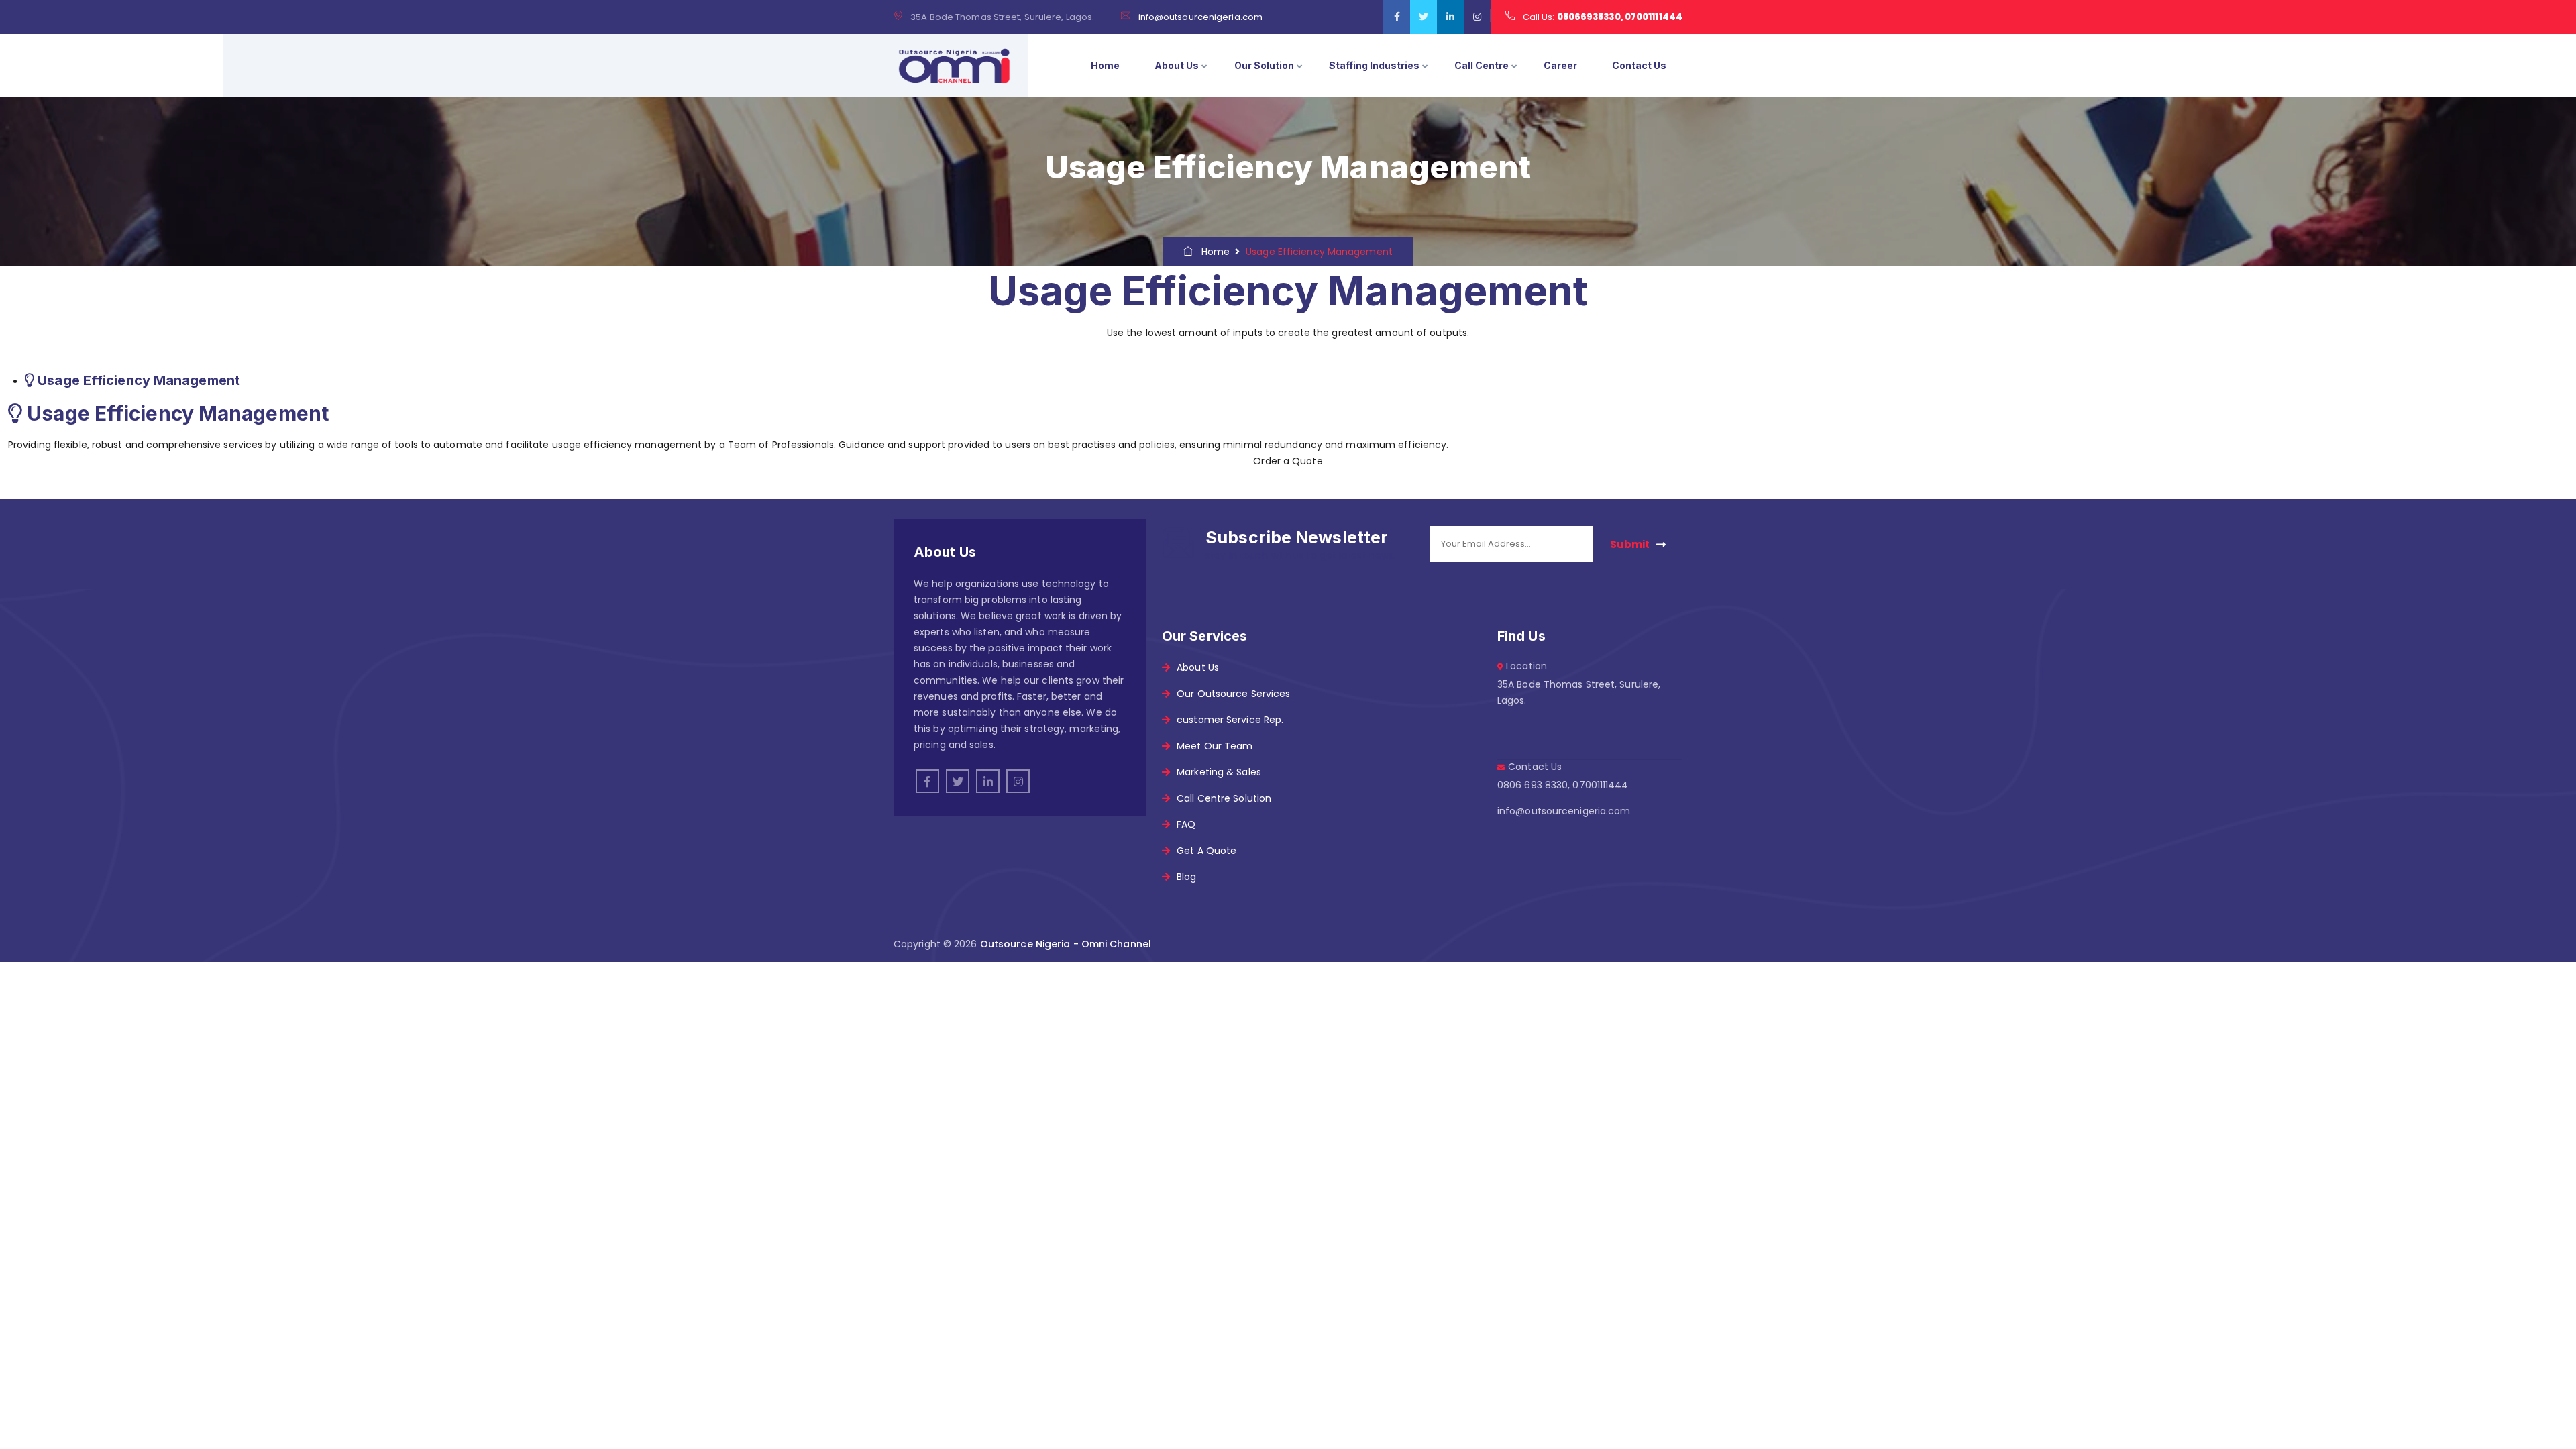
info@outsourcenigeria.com (1201, 17)
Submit (1630, 544)
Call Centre (1482, 65)
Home (1105, 65)
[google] (1450, 17)
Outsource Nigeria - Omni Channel (1066, 944)
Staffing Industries (1374, 65)
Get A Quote (1206, 851)
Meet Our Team (1215, 746)
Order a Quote (1288, 461)
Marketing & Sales (1219, 772)
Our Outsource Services (1233, 694)
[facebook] (1397, 17)
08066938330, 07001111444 (1620, 17)
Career (1560, 65)
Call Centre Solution (1224, 798)
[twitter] (1424, 17)
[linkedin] (988, 781)
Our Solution (1264, 65)
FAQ (1186, 824)
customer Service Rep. (1230, 720)
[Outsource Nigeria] (954, 66)
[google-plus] (1018, 781)
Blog (1186, 877)
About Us (1177, 65)
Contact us (1639, 65)
